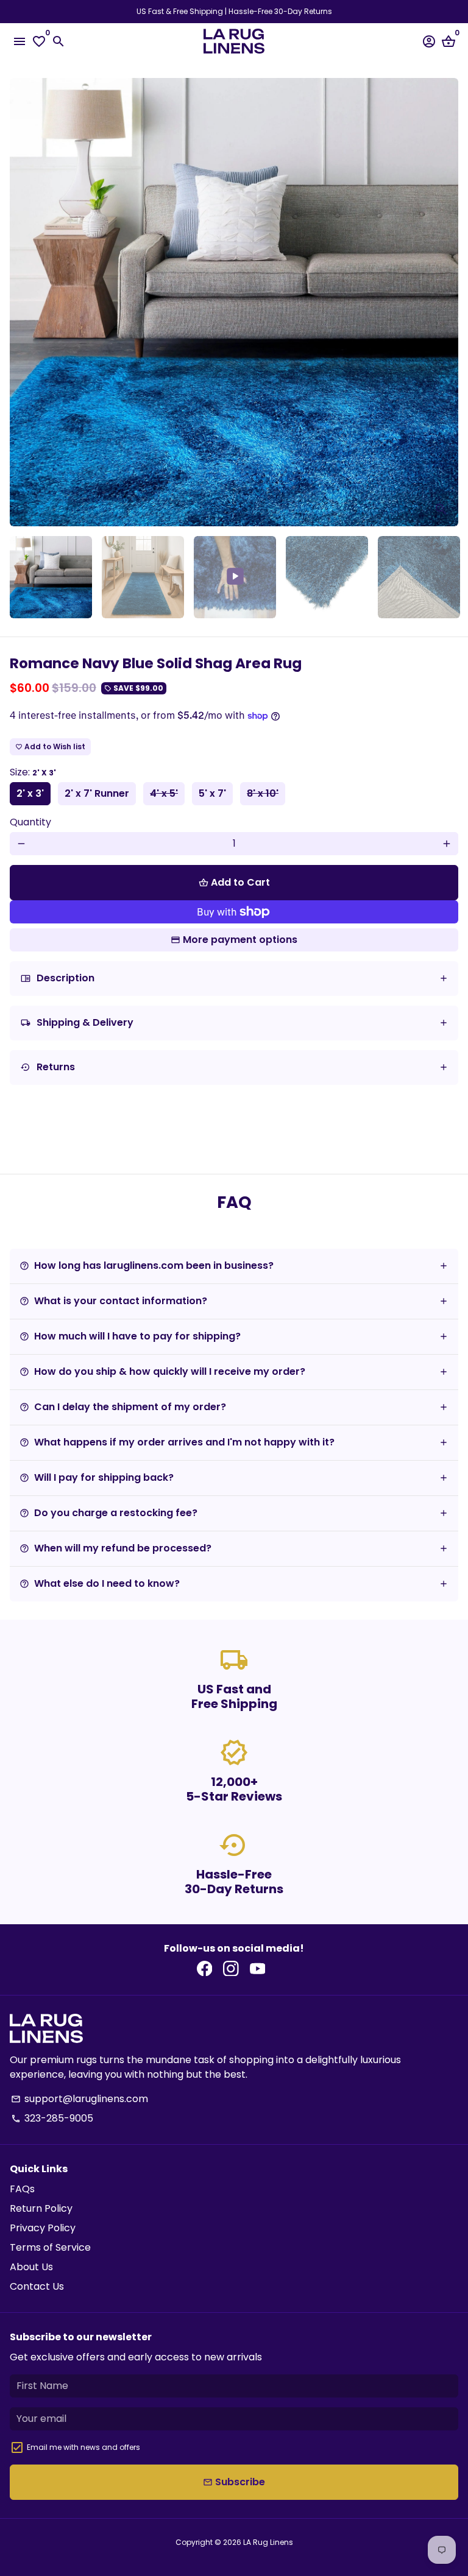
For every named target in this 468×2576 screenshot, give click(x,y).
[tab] (234, 979)
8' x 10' (263, 793)
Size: (33, 772)
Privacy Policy (43, 2228)
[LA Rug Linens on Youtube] (258, 1969)
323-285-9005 (52, 2118)
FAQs (22, 2189)
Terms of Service (50, 2247)
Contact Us (37, 2286)
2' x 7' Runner (97, 793)
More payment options (240, 940)
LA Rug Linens (268, 2542)
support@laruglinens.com (80, 2099)
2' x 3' (30, 793)
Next (447, 302)
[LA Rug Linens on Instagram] (231, 1969)
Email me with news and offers (83, 2447)
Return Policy (41, 2208)
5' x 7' (212, 793)
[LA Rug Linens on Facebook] (205, 1969)
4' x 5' (164, 793)
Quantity (30, 822)
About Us (31, 2267)
